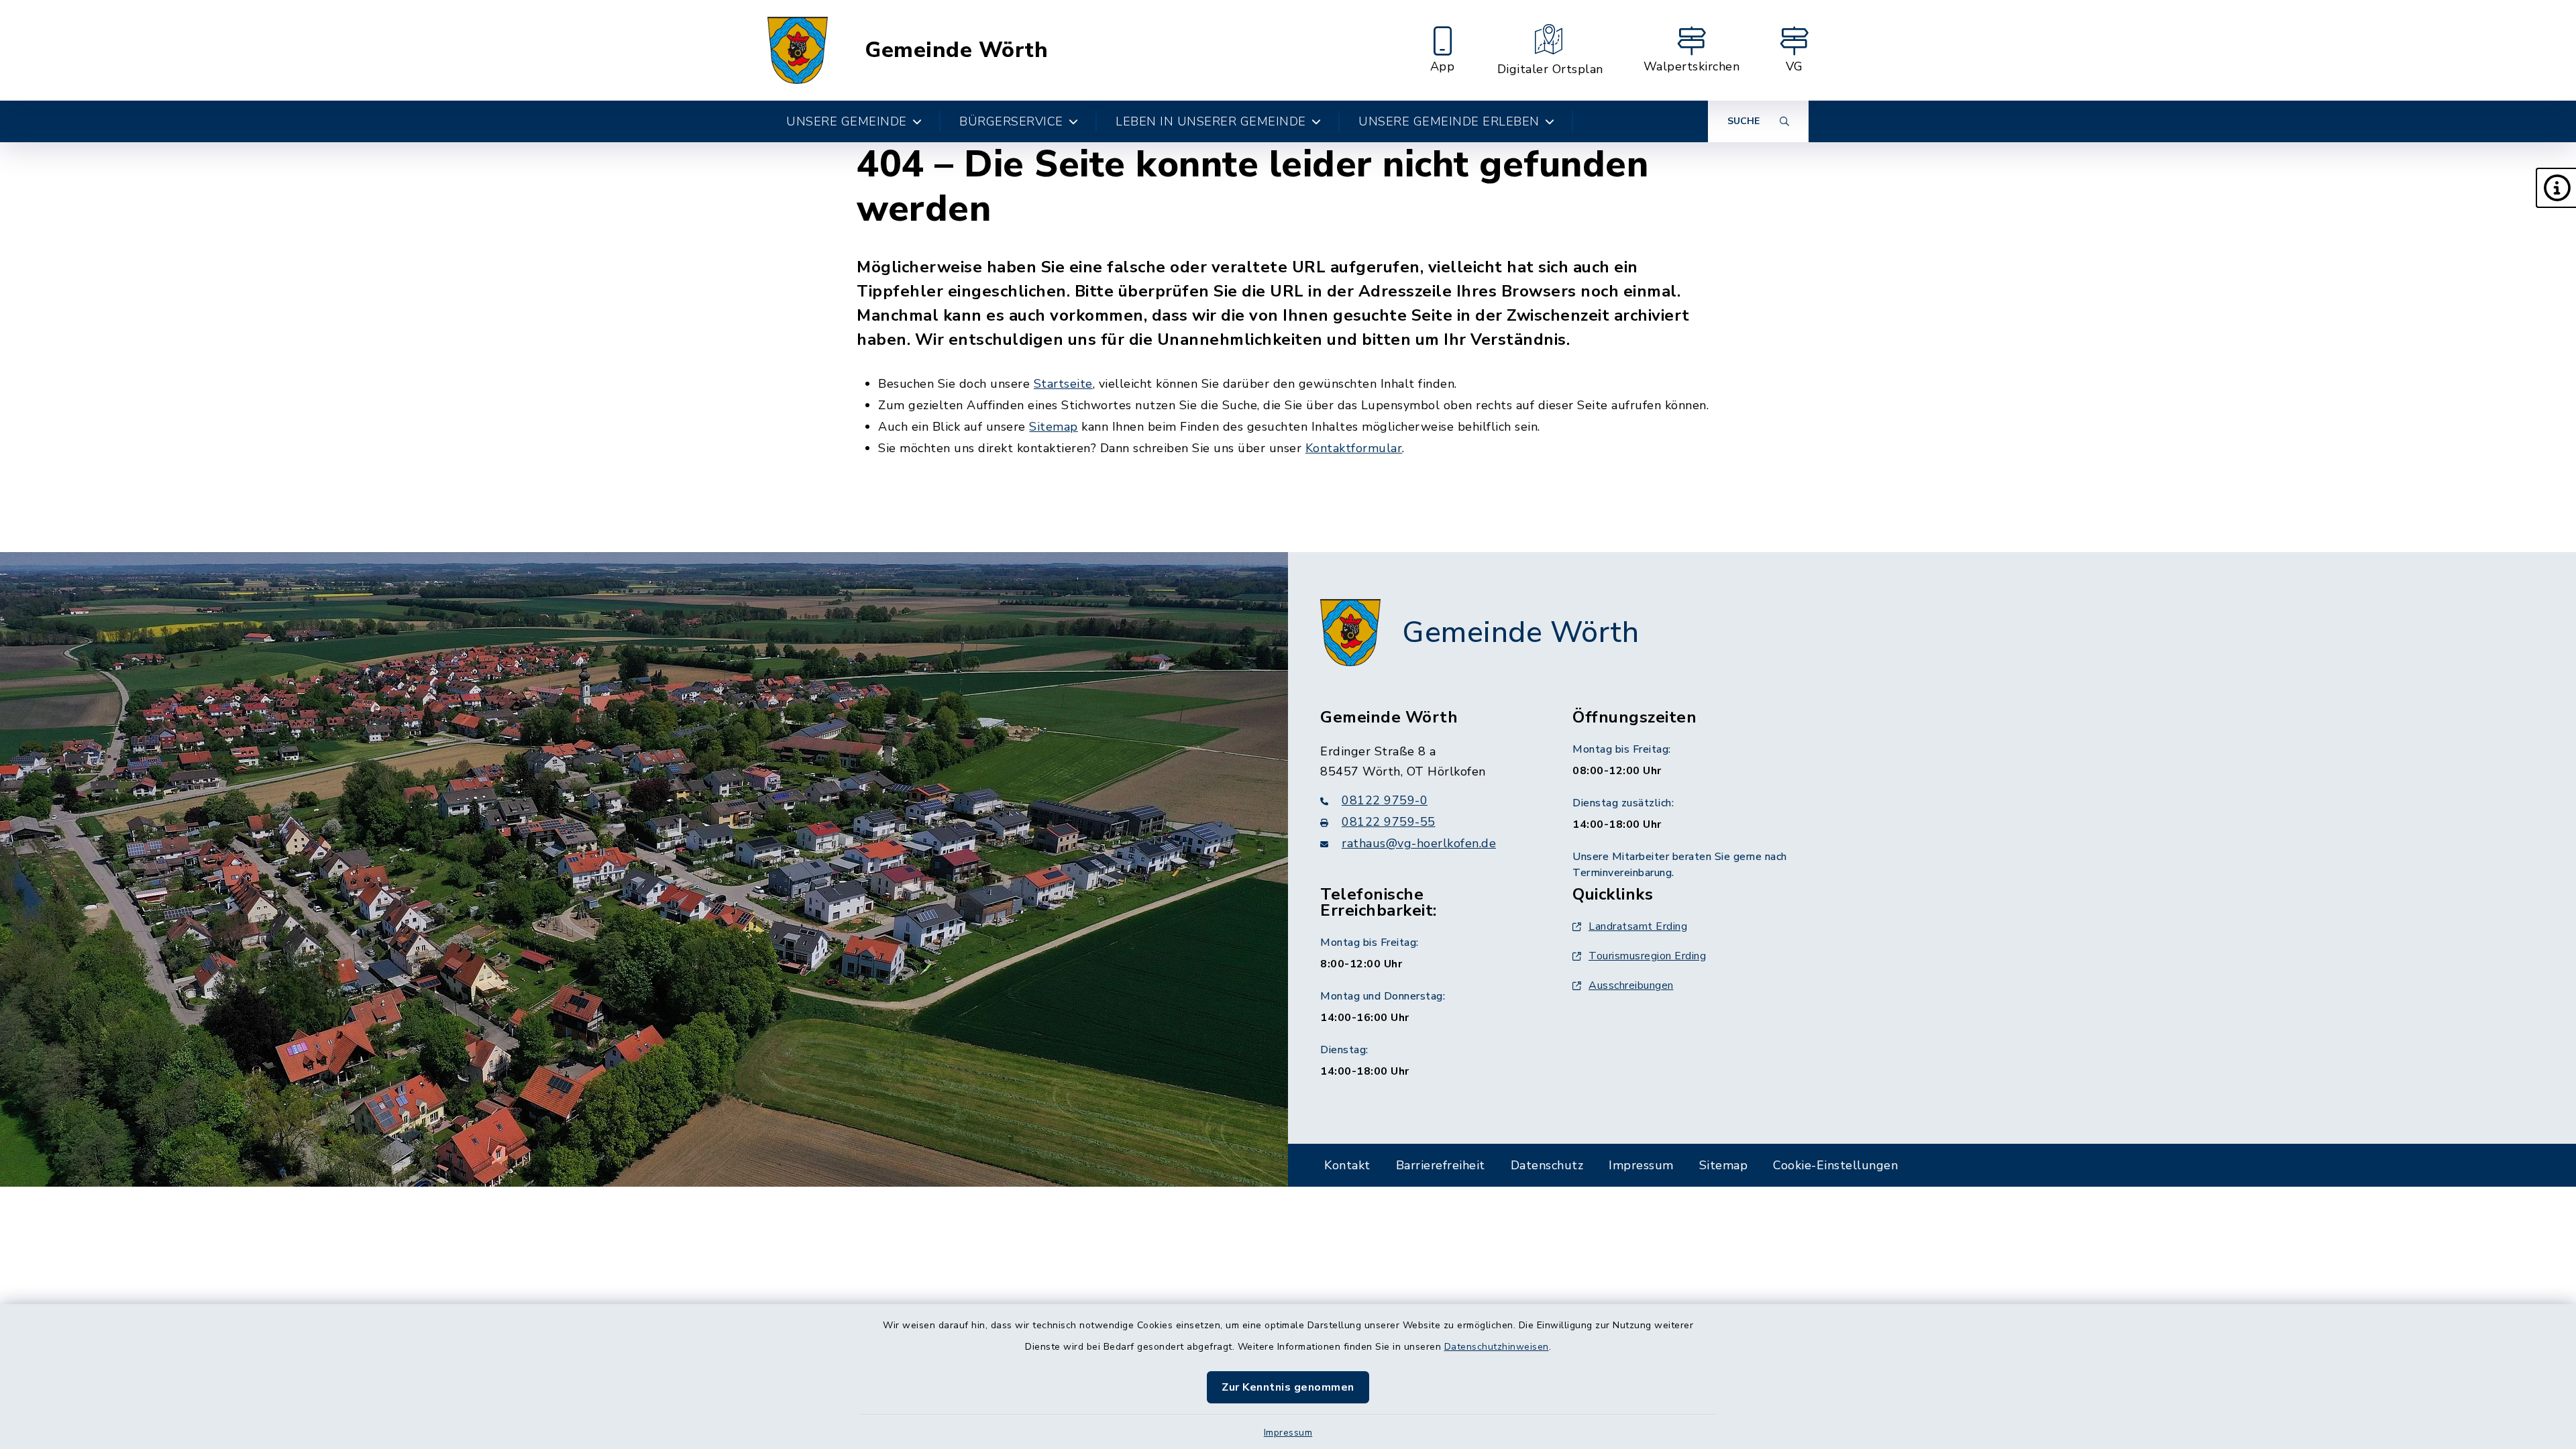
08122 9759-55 (1389, 822)
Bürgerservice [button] (1011, 121)
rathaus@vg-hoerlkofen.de (1419, 843)
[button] (2556, 188)
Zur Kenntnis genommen (1288, 1387)
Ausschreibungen (1631, 985)
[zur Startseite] (798, 50)
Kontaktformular (1354, 448)
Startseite (1063, 384)
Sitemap (1054, 427)
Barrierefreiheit (1441, 1165)
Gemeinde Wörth (956, 50)
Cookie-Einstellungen (1835, 1165)
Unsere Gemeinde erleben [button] (1449, 121)
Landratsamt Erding (1638, 926)
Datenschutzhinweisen (1497, 1347)
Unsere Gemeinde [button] (847, 121)
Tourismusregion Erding (1647, 956)
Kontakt (1347, 1165)
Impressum (1288, 1433)
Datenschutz (1547, 1165)
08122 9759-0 (1385, 800)
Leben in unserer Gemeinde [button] (1211, 121)
